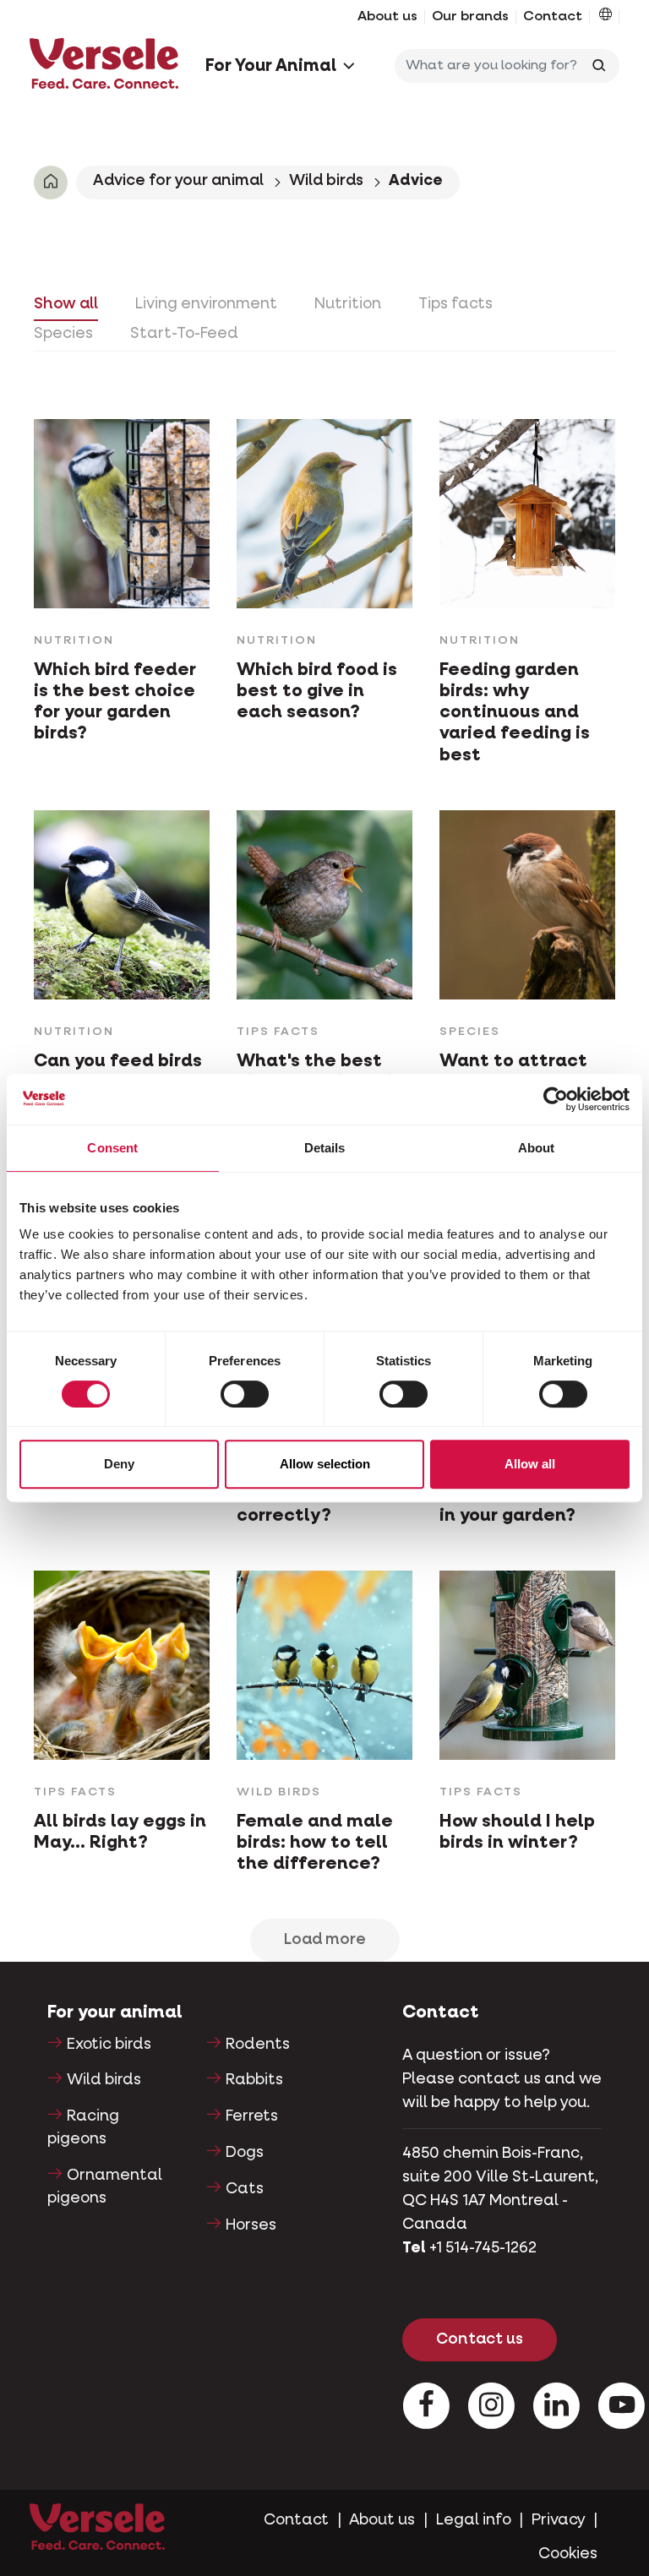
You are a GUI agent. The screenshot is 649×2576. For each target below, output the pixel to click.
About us (387, 17)
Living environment (206, 304)
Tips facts (455, 304)
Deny (119, 1464)
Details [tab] (325, 1148)
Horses (251, 2225)
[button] (605, 17)
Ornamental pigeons (105, 2187)
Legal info (474, 2520)
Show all (66, 304)
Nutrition (348, 304)
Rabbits (254, 2080)
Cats (245, 2189)
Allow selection (325, 1464)
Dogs (245, 2153)
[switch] (245, 1394)
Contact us (480, 2339)
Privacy (559, 2520)
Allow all (530, 1464)
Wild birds (326, 181)
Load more (325, 1940)
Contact (553, 17)
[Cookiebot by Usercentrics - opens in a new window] (556, 1099)
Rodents (258, 2045)
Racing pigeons (83, 2128)
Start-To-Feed (184, 334)
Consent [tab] (112, 1148)
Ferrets (252, 2116)
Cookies (568, 2554)
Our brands (470, 17)
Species (63, 334)
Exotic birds (109, 2045)
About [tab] (537, 1148)
